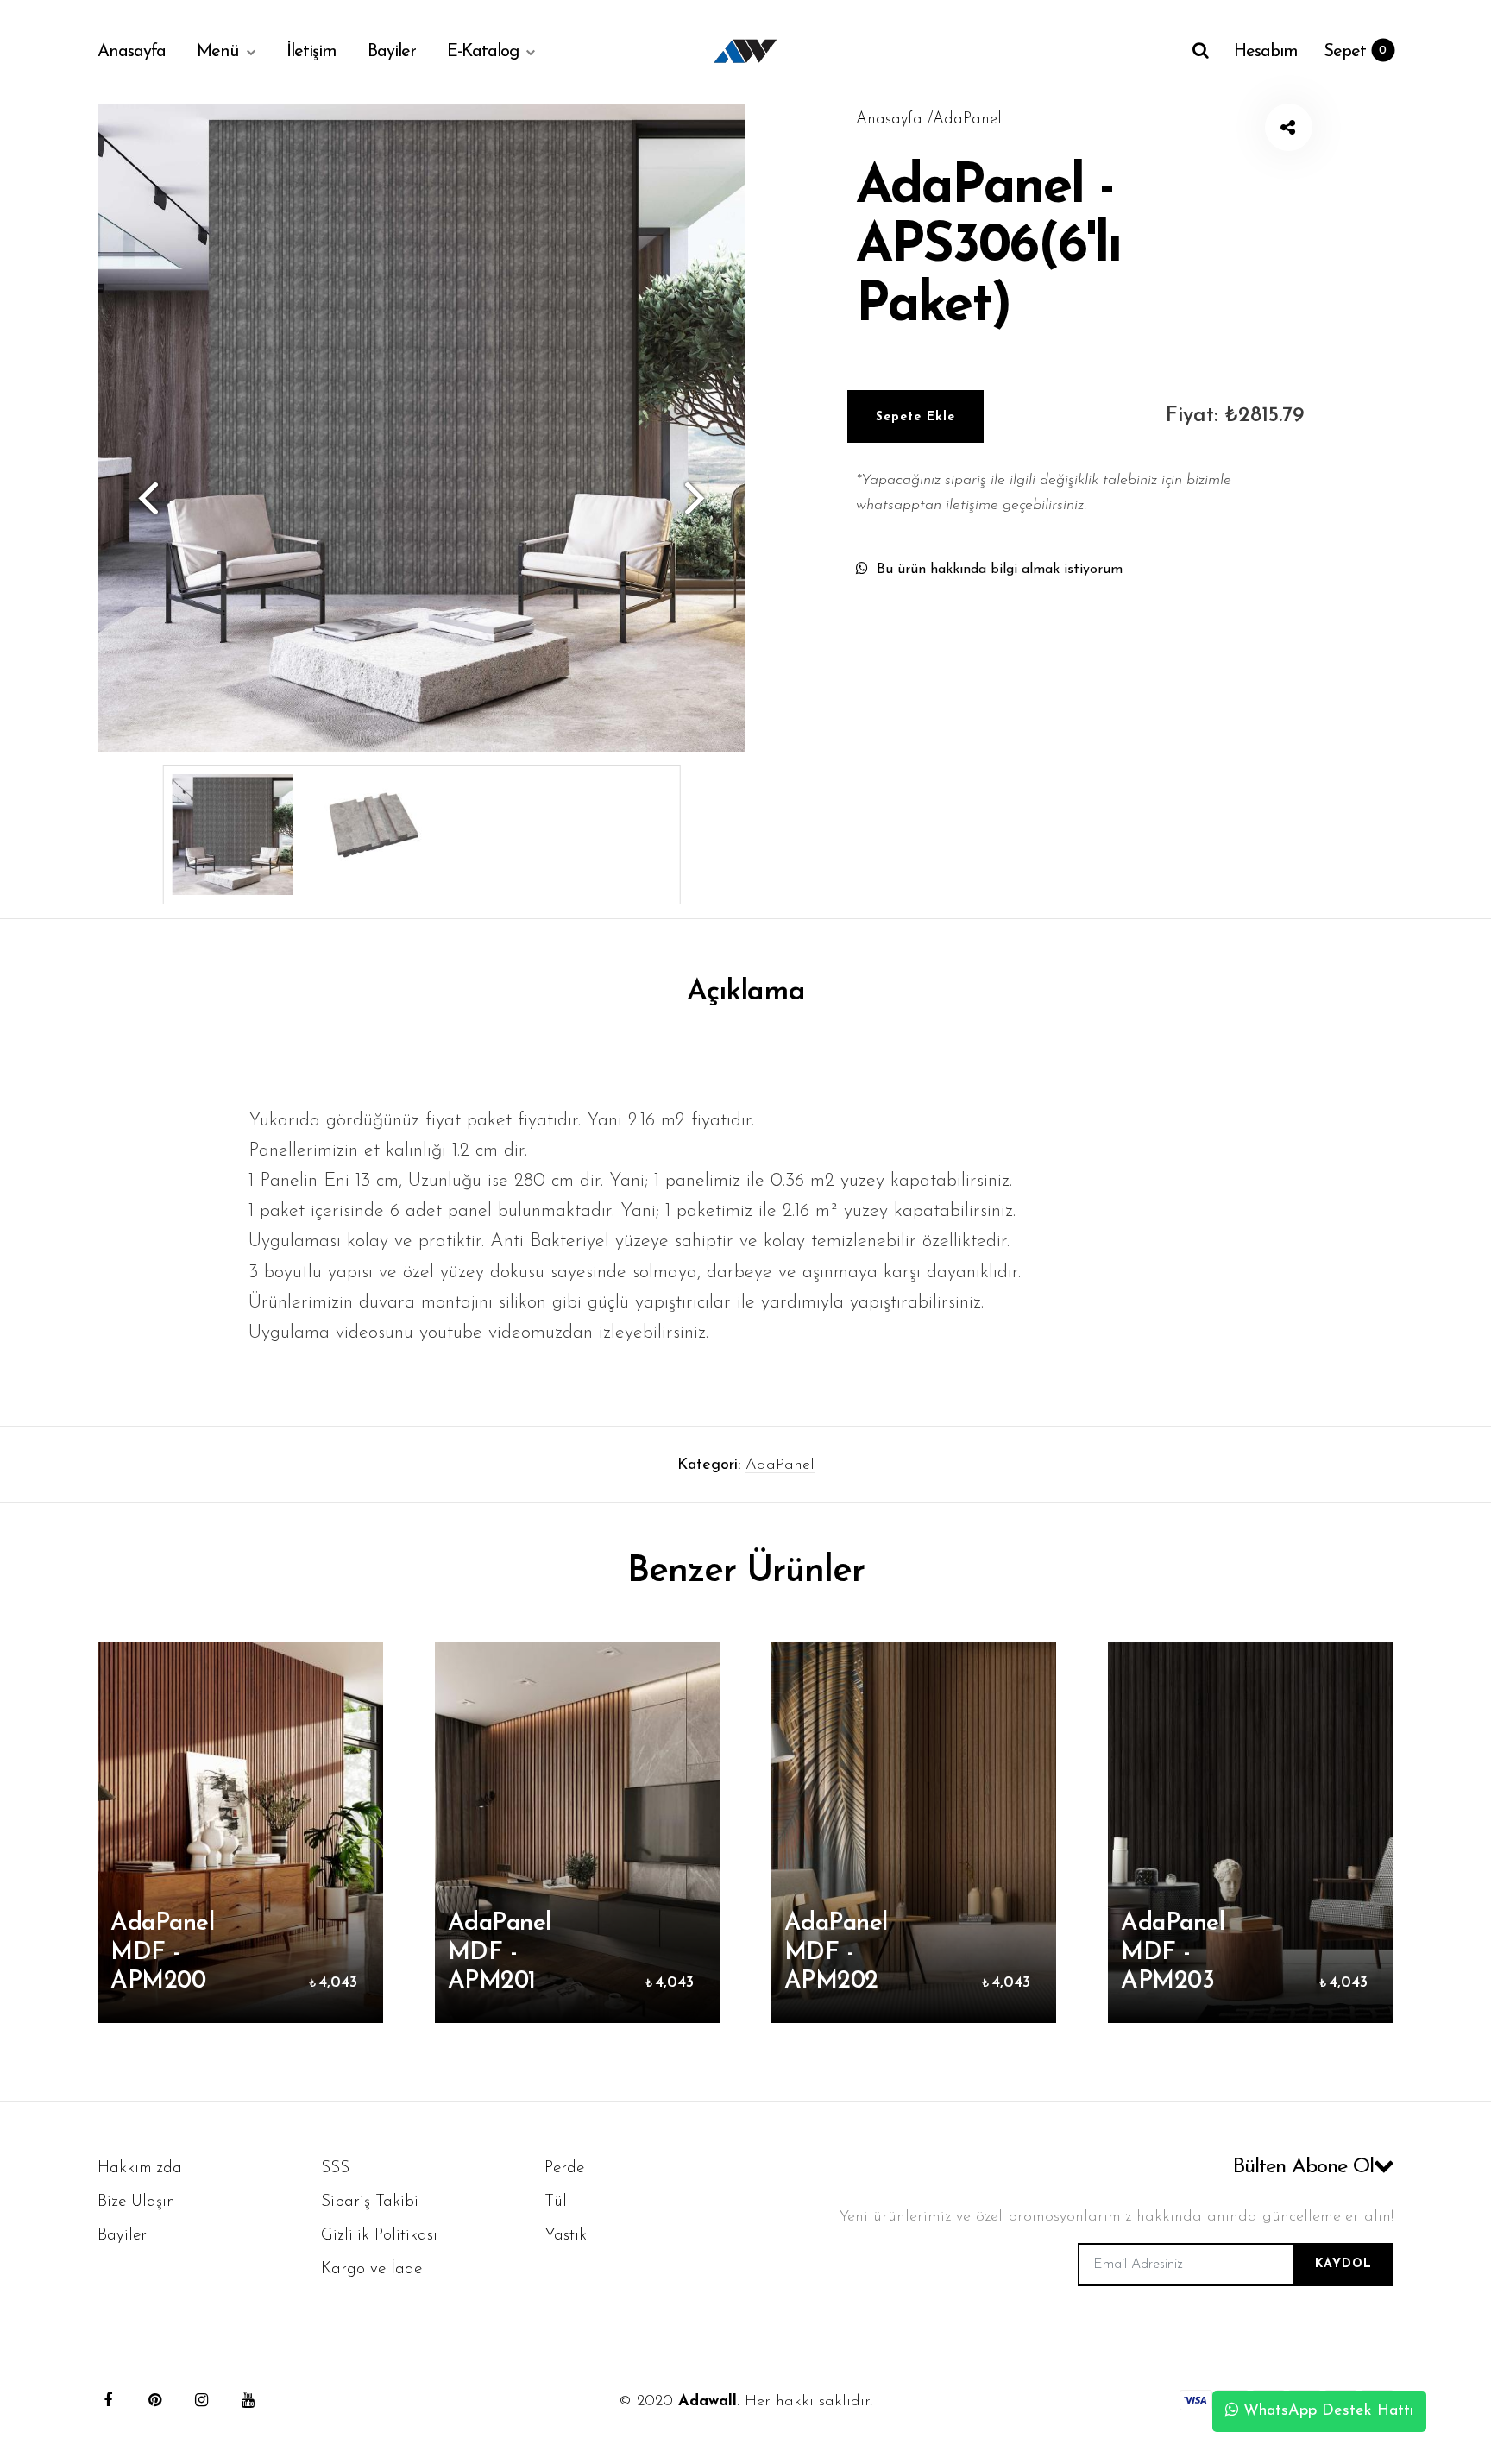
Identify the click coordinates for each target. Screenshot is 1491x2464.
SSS (335, 2168)
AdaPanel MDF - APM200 (162, 1953)
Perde (564, 2168)
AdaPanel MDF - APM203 (1173, 1953)
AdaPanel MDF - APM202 (836, 1953)
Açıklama (746, 992)
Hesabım (1266, 52)
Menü (217, 52)
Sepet (1355, 52)
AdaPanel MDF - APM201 (500, 1953)
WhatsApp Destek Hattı (1326, 2411)
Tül (556, 2202)
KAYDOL (1343, 2264)
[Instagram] (201, 2400)
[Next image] (702, 498)
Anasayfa (132, 52)
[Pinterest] (154, 2400)
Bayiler (392, 52)
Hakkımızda (140, 2168)
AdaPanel (780, 1465)
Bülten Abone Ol (1303, 2167)
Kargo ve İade (371, 2269)
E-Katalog (483, 52)
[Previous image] (141, 498)
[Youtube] (248, 2400)
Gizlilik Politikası (379, 2236)
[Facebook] (108, 2400)
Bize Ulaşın (136, 2202)
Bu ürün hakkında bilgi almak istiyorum (1000, 570)
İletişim (311, 52)
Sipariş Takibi (370, 2202)
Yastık (566, 2236)
